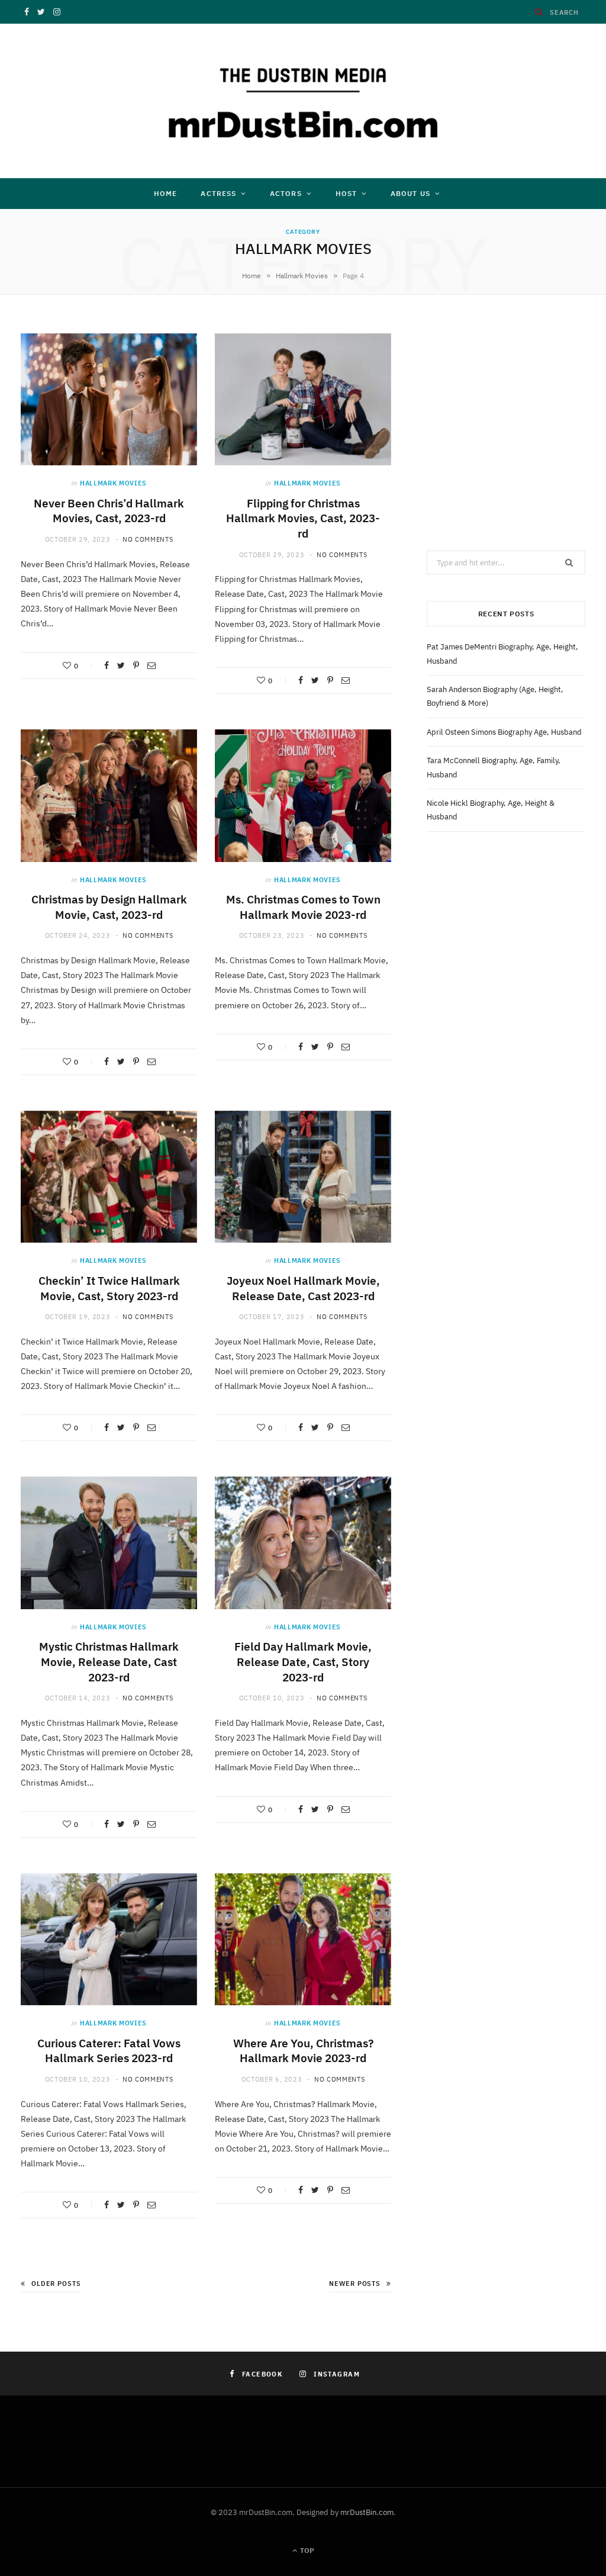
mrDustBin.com (367, 2512)
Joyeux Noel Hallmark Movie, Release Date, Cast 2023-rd (303, 1288)
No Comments (148, 539)
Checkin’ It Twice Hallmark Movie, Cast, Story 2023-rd (109, 1288)
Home (165, 193)
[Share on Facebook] (107, 665)
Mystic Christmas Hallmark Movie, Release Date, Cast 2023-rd (109, 1662)
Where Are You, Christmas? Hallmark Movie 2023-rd (303, 2051)
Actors (286, 193)
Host (346, 193)
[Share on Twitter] (121, 665)
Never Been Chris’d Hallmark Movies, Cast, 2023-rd (109, 511)
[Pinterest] (136, 665)
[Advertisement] (506, 408)
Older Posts (56, 2284)
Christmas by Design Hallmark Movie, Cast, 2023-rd (109, 907)
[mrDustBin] (303, 101)
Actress (218, 193)
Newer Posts (355, 2284)
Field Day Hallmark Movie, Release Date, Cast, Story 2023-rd (303, 1662)
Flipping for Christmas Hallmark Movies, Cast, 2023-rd (303, 518)
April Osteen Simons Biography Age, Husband (504, 732)
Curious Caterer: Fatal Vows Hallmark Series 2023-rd (109, 2051)
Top (306, 2550)
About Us (410, 193)
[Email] (151, 665)
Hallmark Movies (302, 276)
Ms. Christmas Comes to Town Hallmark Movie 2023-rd (303, 907)
